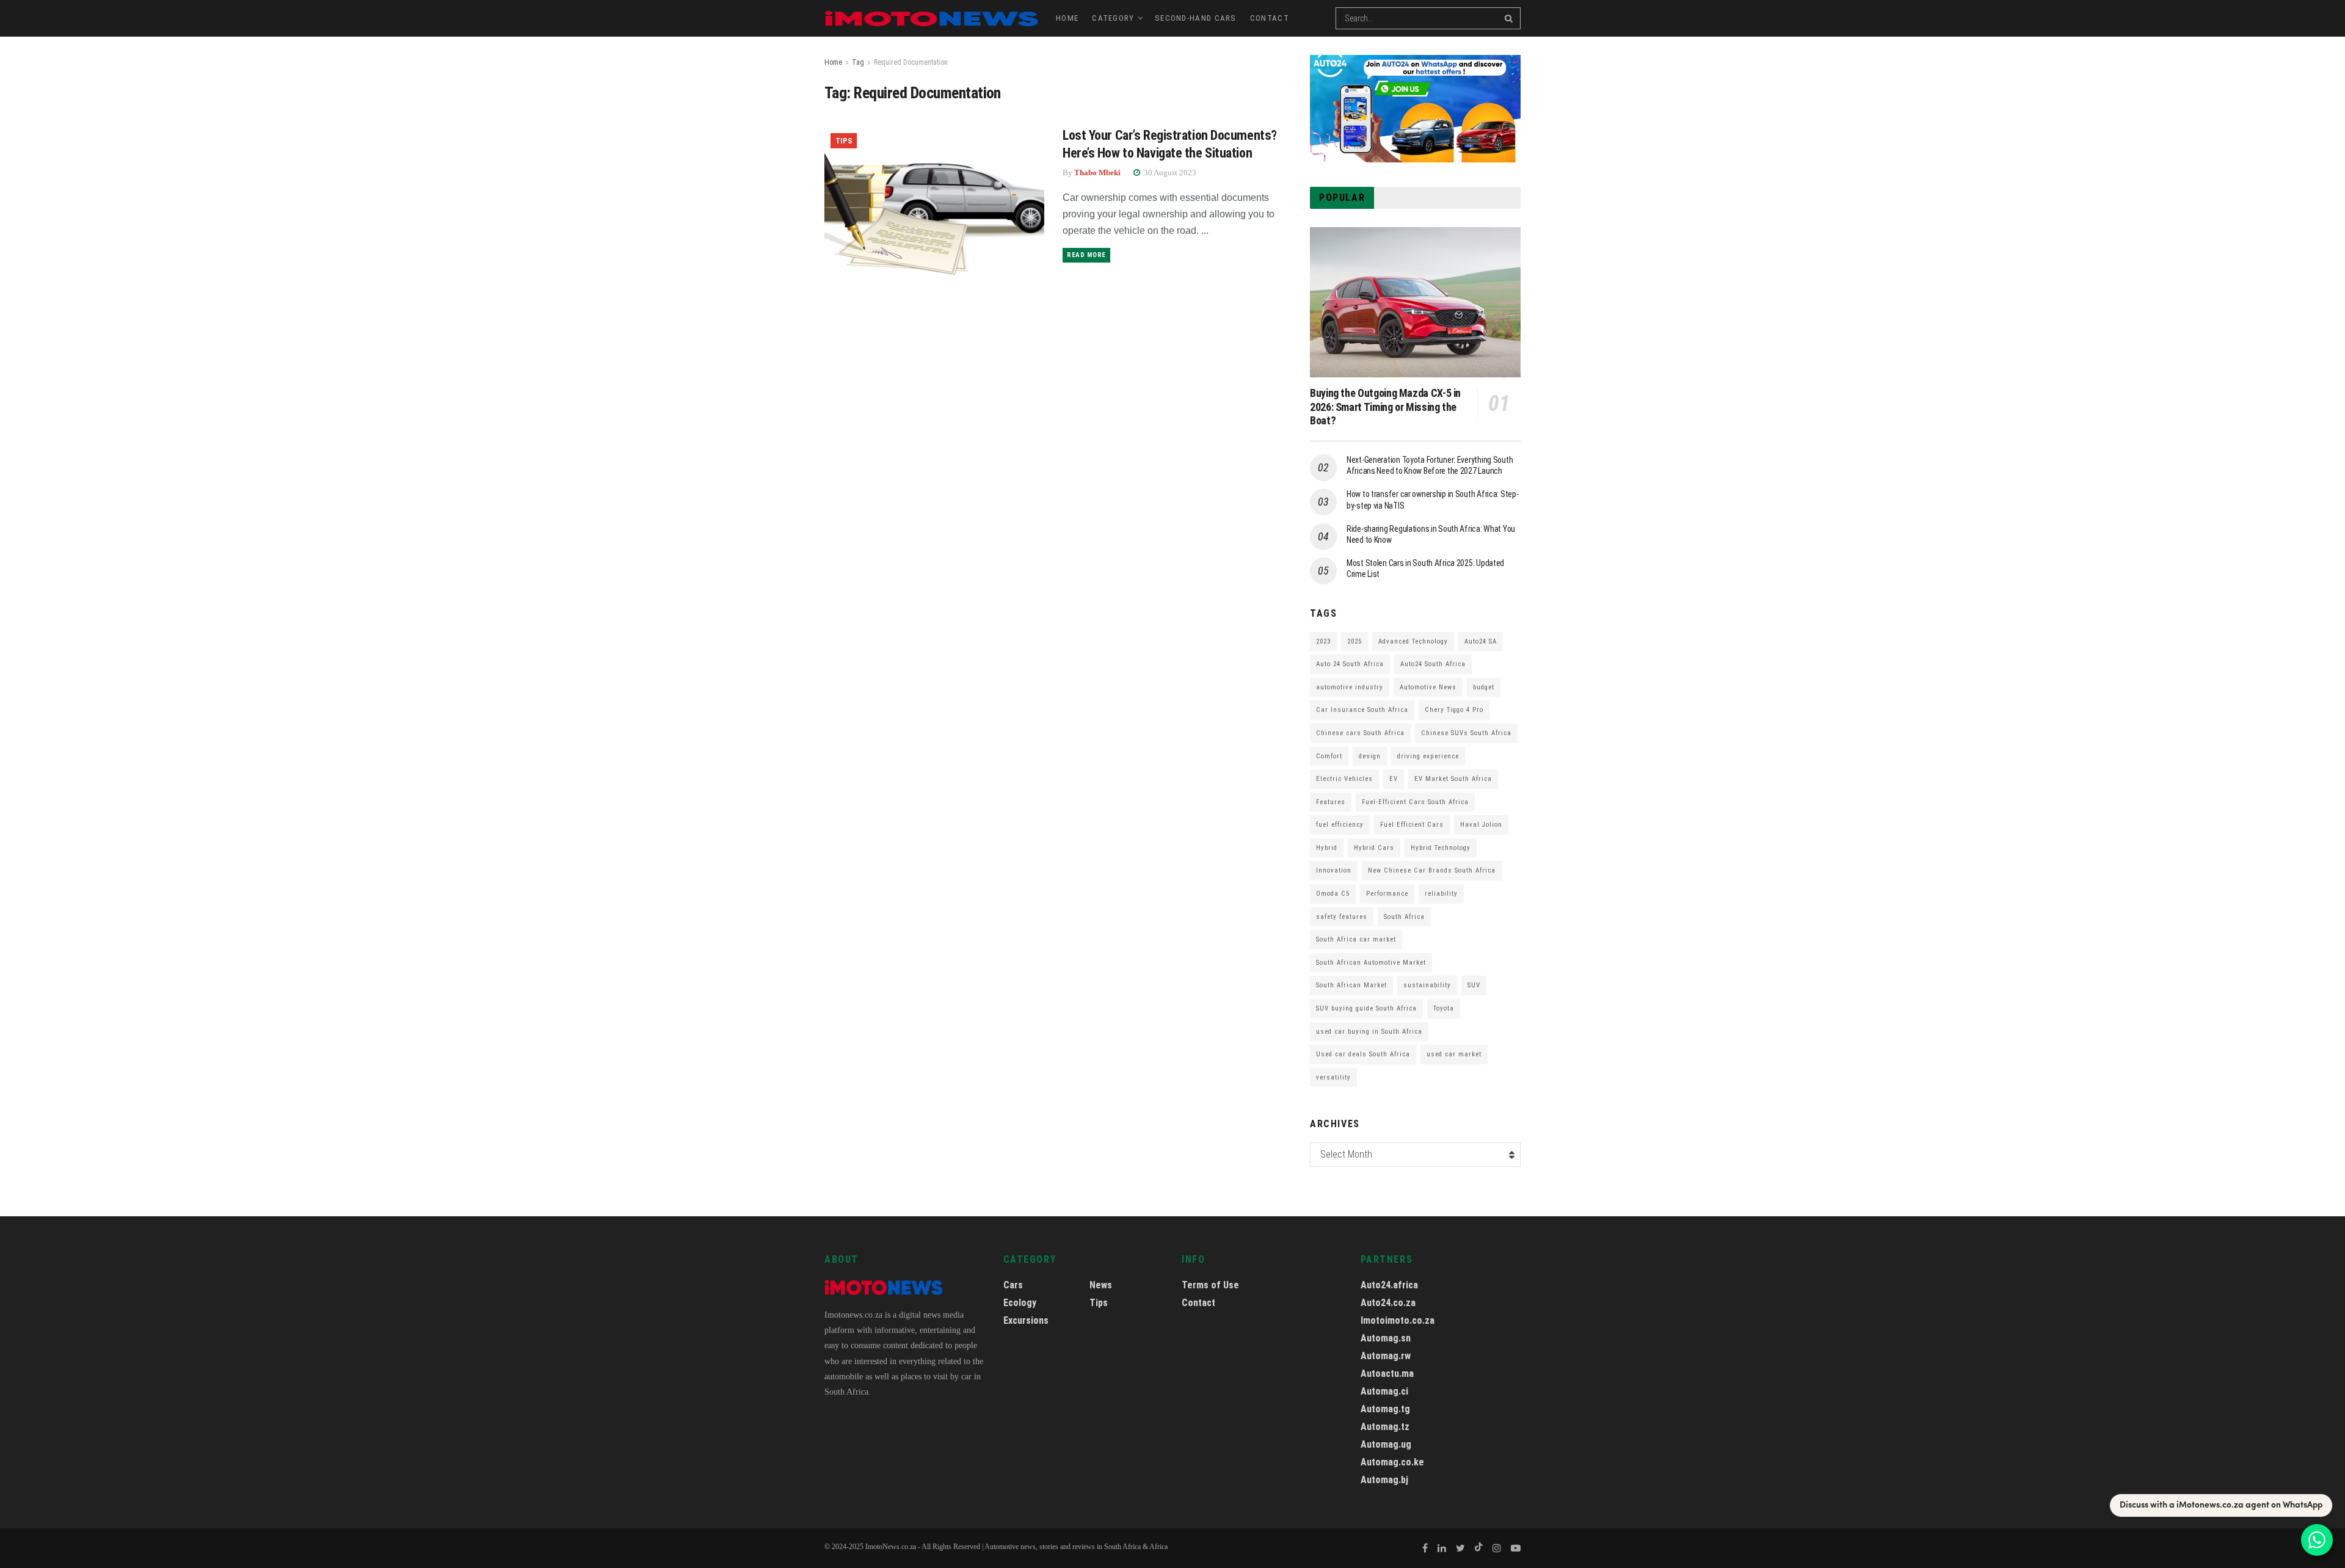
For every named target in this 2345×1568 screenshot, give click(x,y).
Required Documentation (911, 62)
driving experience (1428, 756)
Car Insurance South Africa (1362, 710)
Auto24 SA (1481, 641)
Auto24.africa (1389, 1285)
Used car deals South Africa (1363, 1054)
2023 (1323, 641)
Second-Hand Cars (1196, 18)
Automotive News (1428, 687)
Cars (1013, 1285)
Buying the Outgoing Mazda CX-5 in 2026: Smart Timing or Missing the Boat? (1385, 407)
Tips (844, 141)
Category (1113, 18)
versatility (1333, 1077)
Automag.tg (1385, 1409)
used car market (1454, 1054)
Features (1331, 802)
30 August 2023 (1169, 172)
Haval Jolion (1481, 825)
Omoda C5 (1333, 894)
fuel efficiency (1340, 825)
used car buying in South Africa (1369, 1032)
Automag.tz (1385, 1427)
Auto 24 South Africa (1350, 664)
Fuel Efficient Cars (1412, 825)
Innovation (1334, 870)
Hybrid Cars (1374, 848)
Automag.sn (1386, 1338)
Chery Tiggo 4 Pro (1454, 710)
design (1370, 756)
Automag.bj (1384, 1480)
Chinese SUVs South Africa (1466, 733)
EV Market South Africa (1453, 779)
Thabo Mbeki (1097, 172)
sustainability (1427, 985)
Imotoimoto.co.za (1398, 1320)
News (1101, 1285)
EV (1394, 779)
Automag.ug (1386, 1444)
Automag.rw (1386, 1356)
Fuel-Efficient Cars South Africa (1415, 802)
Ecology (1020, 1303)
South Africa (1404, 917)
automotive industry (1350, 687)
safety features (1342, 917)
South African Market (1351, 985)
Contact (1270, 18)
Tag (858, 62)
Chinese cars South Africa (1360, 733)
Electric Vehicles (1344, 779)
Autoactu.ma (1387, 1374)
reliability (1441, 894)
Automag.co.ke (1392, 1462)
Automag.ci (1384, 1391)
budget (1484, 687)
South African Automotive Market (1371, 963)
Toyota (1444, 1008)
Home (1067, 18)
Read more (1086, 255)
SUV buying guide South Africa (1366, 1008)
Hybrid (1327, 848)
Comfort (1329, 756)
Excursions (1026, 1320)
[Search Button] (1510, 18)
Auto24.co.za (1388, 1303)
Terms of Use (1210, 1285)
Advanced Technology (1413, 641)
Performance (1387, 894)
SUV (1474, 985)
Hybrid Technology (1441, 848)
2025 (1354, 641)
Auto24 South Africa (1433, 664)
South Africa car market (1356, 939)
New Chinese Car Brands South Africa (1432, 870)
